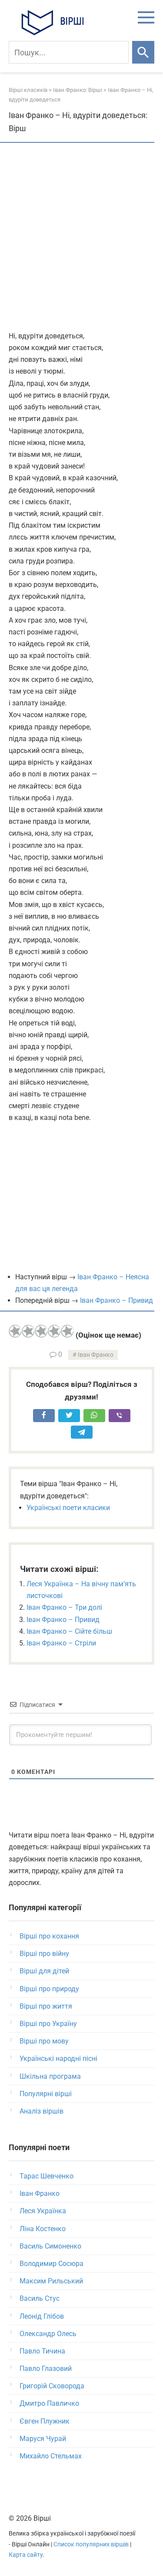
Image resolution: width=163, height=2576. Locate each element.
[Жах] (15, 1331)
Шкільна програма (50, 2076)
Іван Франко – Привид (116, 1300)
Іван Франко (96, 1355)
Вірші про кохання (49, 1936)
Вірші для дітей (44, 1971)
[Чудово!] (67, 1331)
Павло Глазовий (46, 2369)
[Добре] (54, 1331)
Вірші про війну (44, 1954)
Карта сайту (26, 2555)
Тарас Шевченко (47, 2176)
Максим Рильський (51, 2281)
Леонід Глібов (42, 2316)
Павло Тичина (42, 2351)
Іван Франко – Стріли (61, 1643)
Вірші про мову (44, 2041)
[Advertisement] (81, 238)
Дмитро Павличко (49, 2403)
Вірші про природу (49, 1989)
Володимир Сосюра (52, 2264)
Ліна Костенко (43, 2229)
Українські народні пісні (58, 2058)
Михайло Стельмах (51, 2456)
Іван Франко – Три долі (64, 1607)
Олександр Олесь (48, 2334)
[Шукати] (143, 52)
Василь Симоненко (50, 2246)
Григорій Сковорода (52, 2386)
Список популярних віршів (91, 2544)
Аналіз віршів (42, 2111)
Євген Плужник (45, 2421)
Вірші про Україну (48, 2024)
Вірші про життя (46, 2006)
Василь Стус (40, 2298)
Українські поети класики (68, 1508)
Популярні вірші (46, 2094)
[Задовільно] (41, 1331)
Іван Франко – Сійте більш (69, 1631)
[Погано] (28, 1331)
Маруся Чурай (43, 2439)
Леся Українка (43, 2211)
